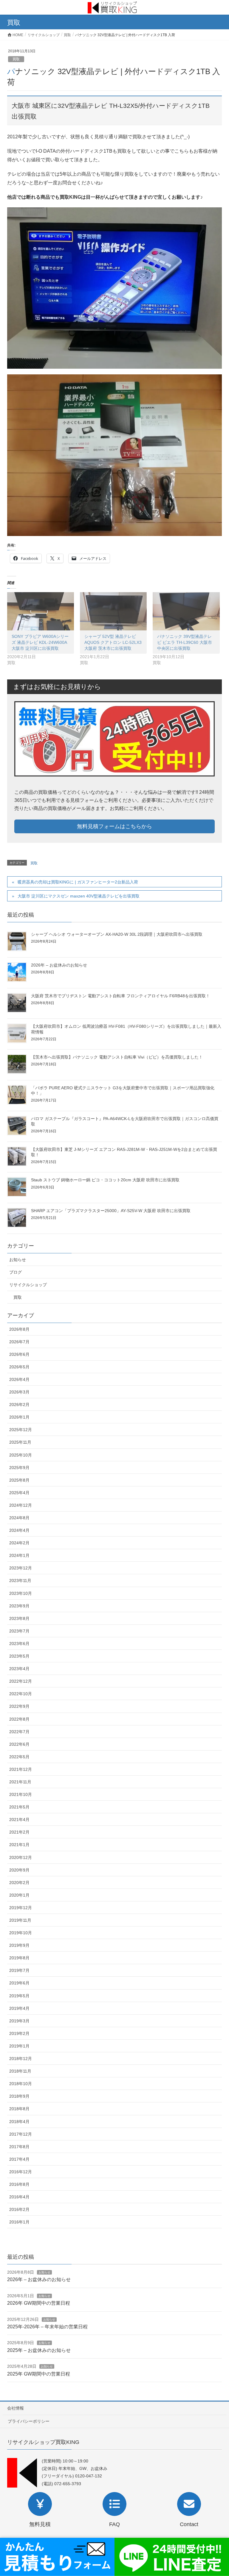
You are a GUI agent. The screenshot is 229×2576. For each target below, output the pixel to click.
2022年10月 (21, 1694)
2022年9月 (19, 1706)
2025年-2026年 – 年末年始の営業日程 (47, 2327)
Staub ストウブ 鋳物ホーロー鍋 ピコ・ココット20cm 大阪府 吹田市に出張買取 (105, 1180)
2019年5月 (19, 1996)
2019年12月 (21, 1908)
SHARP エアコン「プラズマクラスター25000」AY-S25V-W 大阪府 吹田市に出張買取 (111, 1211)
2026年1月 (19, 1417)
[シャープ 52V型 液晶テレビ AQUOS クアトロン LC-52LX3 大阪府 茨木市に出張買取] (113, 611)
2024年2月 (19, 1543)
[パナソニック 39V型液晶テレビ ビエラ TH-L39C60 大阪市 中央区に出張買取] (186, 611)
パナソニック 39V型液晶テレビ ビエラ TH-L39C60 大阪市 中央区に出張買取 (185, 642)
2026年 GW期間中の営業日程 (39, 2303)
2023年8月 (19, 1618)
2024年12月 (21, 1505)
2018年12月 (21, 2059)
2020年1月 (19, 1895)
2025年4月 (19, 1493)
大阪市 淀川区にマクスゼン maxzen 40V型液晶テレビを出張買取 (79, 896)
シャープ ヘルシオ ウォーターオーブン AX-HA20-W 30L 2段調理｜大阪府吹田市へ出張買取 (117, 934)
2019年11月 (20, 1920)
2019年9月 (19, 1945)
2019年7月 (19, 1970)
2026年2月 (19, 1405)
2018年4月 (19, 2122)
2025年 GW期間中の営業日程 (39, 2374)
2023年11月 (20, 1580)
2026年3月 (19, 1392)
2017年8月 (19, 2147)
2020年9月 (19, 1870)
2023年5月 (19, 1656)
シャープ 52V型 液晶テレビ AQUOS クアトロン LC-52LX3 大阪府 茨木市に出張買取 (113, 642)
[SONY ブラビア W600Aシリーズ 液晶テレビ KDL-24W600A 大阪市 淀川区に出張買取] (41, 611)
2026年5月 (19, 1367)
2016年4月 (19, 2197)
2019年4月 (19, 2008)
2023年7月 (19, 1631)
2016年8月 (19, 2184)
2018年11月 (20, 2071)
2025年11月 (20, 1442)
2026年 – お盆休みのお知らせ (59, 965)
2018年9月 (19, 2096)
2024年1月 (19, 1555)
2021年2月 (19, 1832)
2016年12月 (21, 2172)
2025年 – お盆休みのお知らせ (39, 2350)
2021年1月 (19, 1845)
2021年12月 (21, 1769)
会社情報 (16, 2408)
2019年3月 (19, 2021)
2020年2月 (19, 1883)
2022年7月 (19, 1732)
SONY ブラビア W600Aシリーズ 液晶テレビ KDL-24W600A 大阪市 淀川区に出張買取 (40, 642)
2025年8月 (19, 1480)
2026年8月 (19, 1329)
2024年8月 (19, 1518)
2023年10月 (21, 1593)
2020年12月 (21, 1857)
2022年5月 (19, 1757)
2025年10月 (21, 1455)
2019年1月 (19, 2046)
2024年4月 (19, 1530)
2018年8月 (19, 2109)
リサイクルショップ (28, 1285)
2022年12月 (21, 1681)
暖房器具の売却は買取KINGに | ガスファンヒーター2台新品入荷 (78, 882)
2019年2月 (19, 2033)
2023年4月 (19, 1669)
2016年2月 (19, 2209)
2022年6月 (19, 1744)
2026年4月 (19, 1379)
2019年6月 (19, 1983)
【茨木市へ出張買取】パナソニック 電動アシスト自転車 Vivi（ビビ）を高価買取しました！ (117, 1057)
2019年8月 (19, 1958)
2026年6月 (19, 1354)
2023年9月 (19, 1606)
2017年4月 (19, 2159)
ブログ (16, 1272)
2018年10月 (21, 2084)
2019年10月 (21, 1933)
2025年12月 (21, 1430)
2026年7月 (19, 1342)
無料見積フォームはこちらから (114, 826)
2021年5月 (19, 1807)
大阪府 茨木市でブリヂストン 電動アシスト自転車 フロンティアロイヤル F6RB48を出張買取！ (120, 996)
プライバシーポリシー (29, 2421)
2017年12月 (21, 2134)
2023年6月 (19, 1644)
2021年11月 (20, 1782)
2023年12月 (21, 1568)
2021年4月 (19, 1820)
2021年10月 (21, 1794)
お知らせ (18, 1260)
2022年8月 (19, 1719)
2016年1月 (19, 2222)
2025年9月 (19, 1468)
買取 (16, 59)
